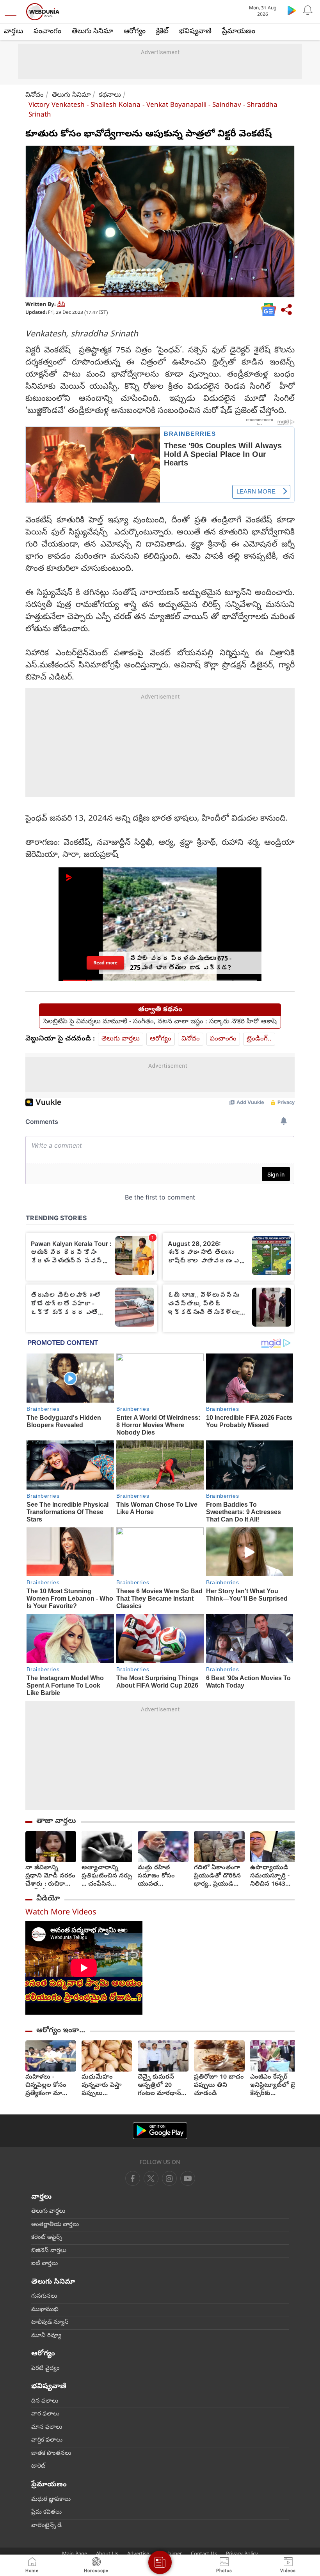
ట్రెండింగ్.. (259, 1039)
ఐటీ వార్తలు (44, 2264)
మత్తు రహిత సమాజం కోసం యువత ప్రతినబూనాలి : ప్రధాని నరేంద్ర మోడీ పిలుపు (157, 1876)
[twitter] (151, 2178)
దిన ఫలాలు (45, 2401)
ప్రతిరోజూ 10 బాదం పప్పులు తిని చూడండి (219, 2086)
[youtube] (169, 2178)
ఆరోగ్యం (135, 32)
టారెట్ (38, 2466)
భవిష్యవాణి (195, 32)
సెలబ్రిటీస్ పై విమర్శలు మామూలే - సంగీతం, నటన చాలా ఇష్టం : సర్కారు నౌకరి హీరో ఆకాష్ (160, 1022)
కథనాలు (110, 95)
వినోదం (35, 95)
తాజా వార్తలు (56, 1821)
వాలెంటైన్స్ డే (46, 2526)
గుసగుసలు (44, 2296)
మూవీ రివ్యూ (46, 2336)
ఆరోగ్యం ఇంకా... (61, 2031)
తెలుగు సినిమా (92, 32)
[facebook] (133, 2178)
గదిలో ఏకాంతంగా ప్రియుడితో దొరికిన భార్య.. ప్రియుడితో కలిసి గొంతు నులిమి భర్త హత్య (219, 1876)
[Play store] (292, 10)
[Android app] (160, 2131)
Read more (105, 963)
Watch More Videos (61, 1913)
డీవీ (61, 305)
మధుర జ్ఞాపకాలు (51, 2500)
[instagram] (188, 2178)
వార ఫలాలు (45, 2414)
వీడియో (48, 1899)
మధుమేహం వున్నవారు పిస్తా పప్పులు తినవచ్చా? (102, 2086)
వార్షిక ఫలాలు (47, 2440)
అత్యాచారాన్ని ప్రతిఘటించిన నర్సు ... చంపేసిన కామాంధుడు (107, 1876)
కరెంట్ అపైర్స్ (47, 2238)
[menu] (12, 12)
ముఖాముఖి (45, 2310)
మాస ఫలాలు (47, 2427)
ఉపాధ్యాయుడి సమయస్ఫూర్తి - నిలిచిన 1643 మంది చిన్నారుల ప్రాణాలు (271, 1876)
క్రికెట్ (162, 32)
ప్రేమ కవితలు (46, 2512)
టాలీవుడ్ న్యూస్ (50, 2323)
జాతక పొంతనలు (51, 2454)
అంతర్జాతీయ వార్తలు (55, 2225)
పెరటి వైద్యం (45, 2369)
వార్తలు (13, 32)
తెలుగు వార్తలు (121, 1039)
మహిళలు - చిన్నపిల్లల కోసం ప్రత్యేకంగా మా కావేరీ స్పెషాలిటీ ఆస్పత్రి (46, 2086)
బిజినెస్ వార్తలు (49, 2251)
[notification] (308, 10)
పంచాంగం (47, 32)
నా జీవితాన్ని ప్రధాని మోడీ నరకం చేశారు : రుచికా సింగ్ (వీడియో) (50, 1876)
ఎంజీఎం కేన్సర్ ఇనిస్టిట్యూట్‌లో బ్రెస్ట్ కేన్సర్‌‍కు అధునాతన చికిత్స (275, 2086)
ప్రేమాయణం (239, 32)
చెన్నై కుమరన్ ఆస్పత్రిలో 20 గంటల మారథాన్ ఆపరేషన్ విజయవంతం (159, 2086)
